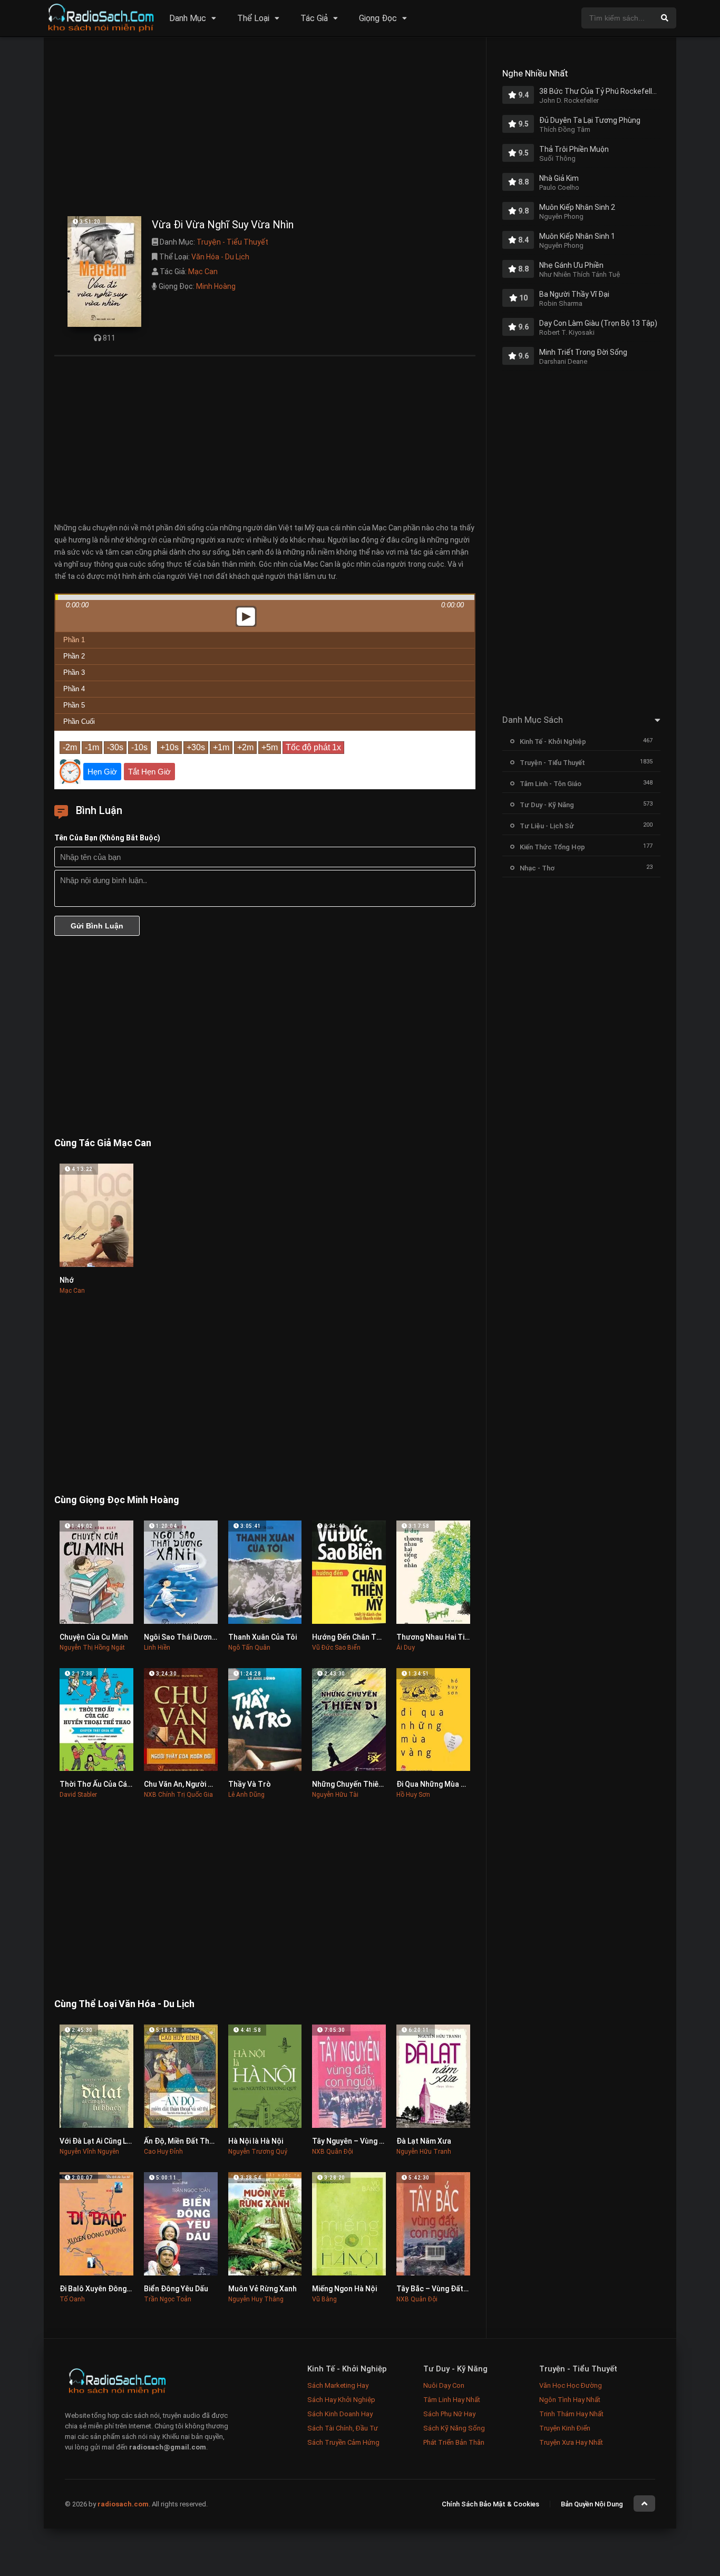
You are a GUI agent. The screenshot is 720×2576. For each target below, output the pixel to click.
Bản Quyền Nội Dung (592, 2504)
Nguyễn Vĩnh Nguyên (89, 2152)
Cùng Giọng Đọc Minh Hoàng (117, 1500)
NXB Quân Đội (333, 2152)
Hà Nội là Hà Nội (256, 2141)
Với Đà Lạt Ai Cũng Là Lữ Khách (112, 2141)
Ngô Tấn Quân (249, 1648)
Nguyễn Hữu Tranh (424, 2152)
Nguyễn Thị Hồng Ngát (92, 1648)
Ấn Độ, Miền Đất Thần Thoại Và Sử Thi (209, 2141)
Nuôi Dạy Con (444, 2385)
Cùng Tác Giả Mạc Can (103, 1143)
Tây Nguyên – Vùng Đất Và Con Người (376, 2141)
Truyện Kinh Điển (565, 2428)
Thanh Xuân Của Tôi (262, 1637)
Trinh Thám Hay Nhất (571, 2414)
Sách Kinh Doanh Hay (340, 2414)
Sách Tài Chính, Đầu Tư (343, 2428)
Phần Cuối (79, 722)
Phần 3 (74, 672)
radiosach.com (123, 2504)
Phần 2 (74, 656)
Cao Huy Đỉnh (163, 2152)
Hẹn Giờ (102, 772)
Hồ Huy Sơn (413, 1795)
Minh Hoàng (216, 286)
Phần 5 (74, 705)
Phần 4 (74, 689)
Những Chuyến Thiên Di (351, 1784)
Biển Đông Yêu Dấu (176, 2289)
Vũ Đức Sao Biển (336, 1648)
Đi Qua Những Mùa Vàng (437, 1784)
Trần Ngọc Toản (168, 2299)
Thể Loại (253, 18)
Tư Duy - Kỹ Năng (547, 805)
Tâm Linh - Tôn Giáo (551, 784)
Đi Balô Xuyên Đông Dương (105, 2289)
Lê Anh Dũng (246, 1795)
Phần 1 (74, 640)
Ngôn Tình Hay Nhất (570, 2400)
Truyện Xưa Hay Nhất (571, 2442)
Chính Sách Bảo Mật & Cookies (490, 2504)
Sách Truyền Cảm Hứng (343, 2442)
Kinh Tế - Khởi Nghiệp (553, 742)
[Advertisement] (265, 129)
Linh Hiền (157, 1648)
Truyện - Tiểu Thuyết (232, 242)
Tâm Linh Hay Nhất (452, 2400)
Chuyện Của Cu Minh (94, 1637)
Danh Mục (188, 18)
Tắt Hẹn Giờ (149, 772)
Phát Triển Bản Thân (454, 2442)
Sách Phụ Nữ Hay (449, 2414)
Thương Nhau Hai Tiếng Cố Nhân (452, 1637)
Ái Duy (406, 1648)
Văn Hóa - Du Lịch (220, 257)
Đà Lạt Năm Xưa (424, 2141)
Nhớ (67, 1280)
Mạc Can (203, 272)
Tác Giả (314, 18)
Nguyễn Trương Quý (258, 2152)
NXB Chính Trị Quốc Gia (178, 1795)
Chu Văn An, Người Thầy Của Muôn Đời (209, 1784)
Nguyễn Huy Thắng (256, 2299)
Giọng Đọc (378, 18)
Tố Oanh (72, 2299)
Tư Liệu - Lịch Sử (547, 826)
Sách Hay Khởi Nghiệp (341, 2400)
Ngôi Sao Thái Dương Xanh (189, 1637)
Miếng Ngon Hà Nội (344, 2289)
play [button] (265, 523)
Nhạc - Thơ (537, 868)
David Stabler (78, 1795)
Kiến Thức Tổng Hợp (552, 847)
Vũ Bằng (324, 2299)
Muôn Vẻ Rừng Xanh (262, 2289)
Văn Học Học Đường (571, 2385)
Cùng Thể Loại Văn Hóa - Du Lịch (124, 2004)
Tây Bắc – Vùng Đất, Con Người (449, 2289)
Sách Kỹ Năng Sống (454, 2428)
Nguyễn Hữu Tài (335, 1795)
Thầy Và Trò (250, 1784)
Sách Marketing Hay (338, 2385)
